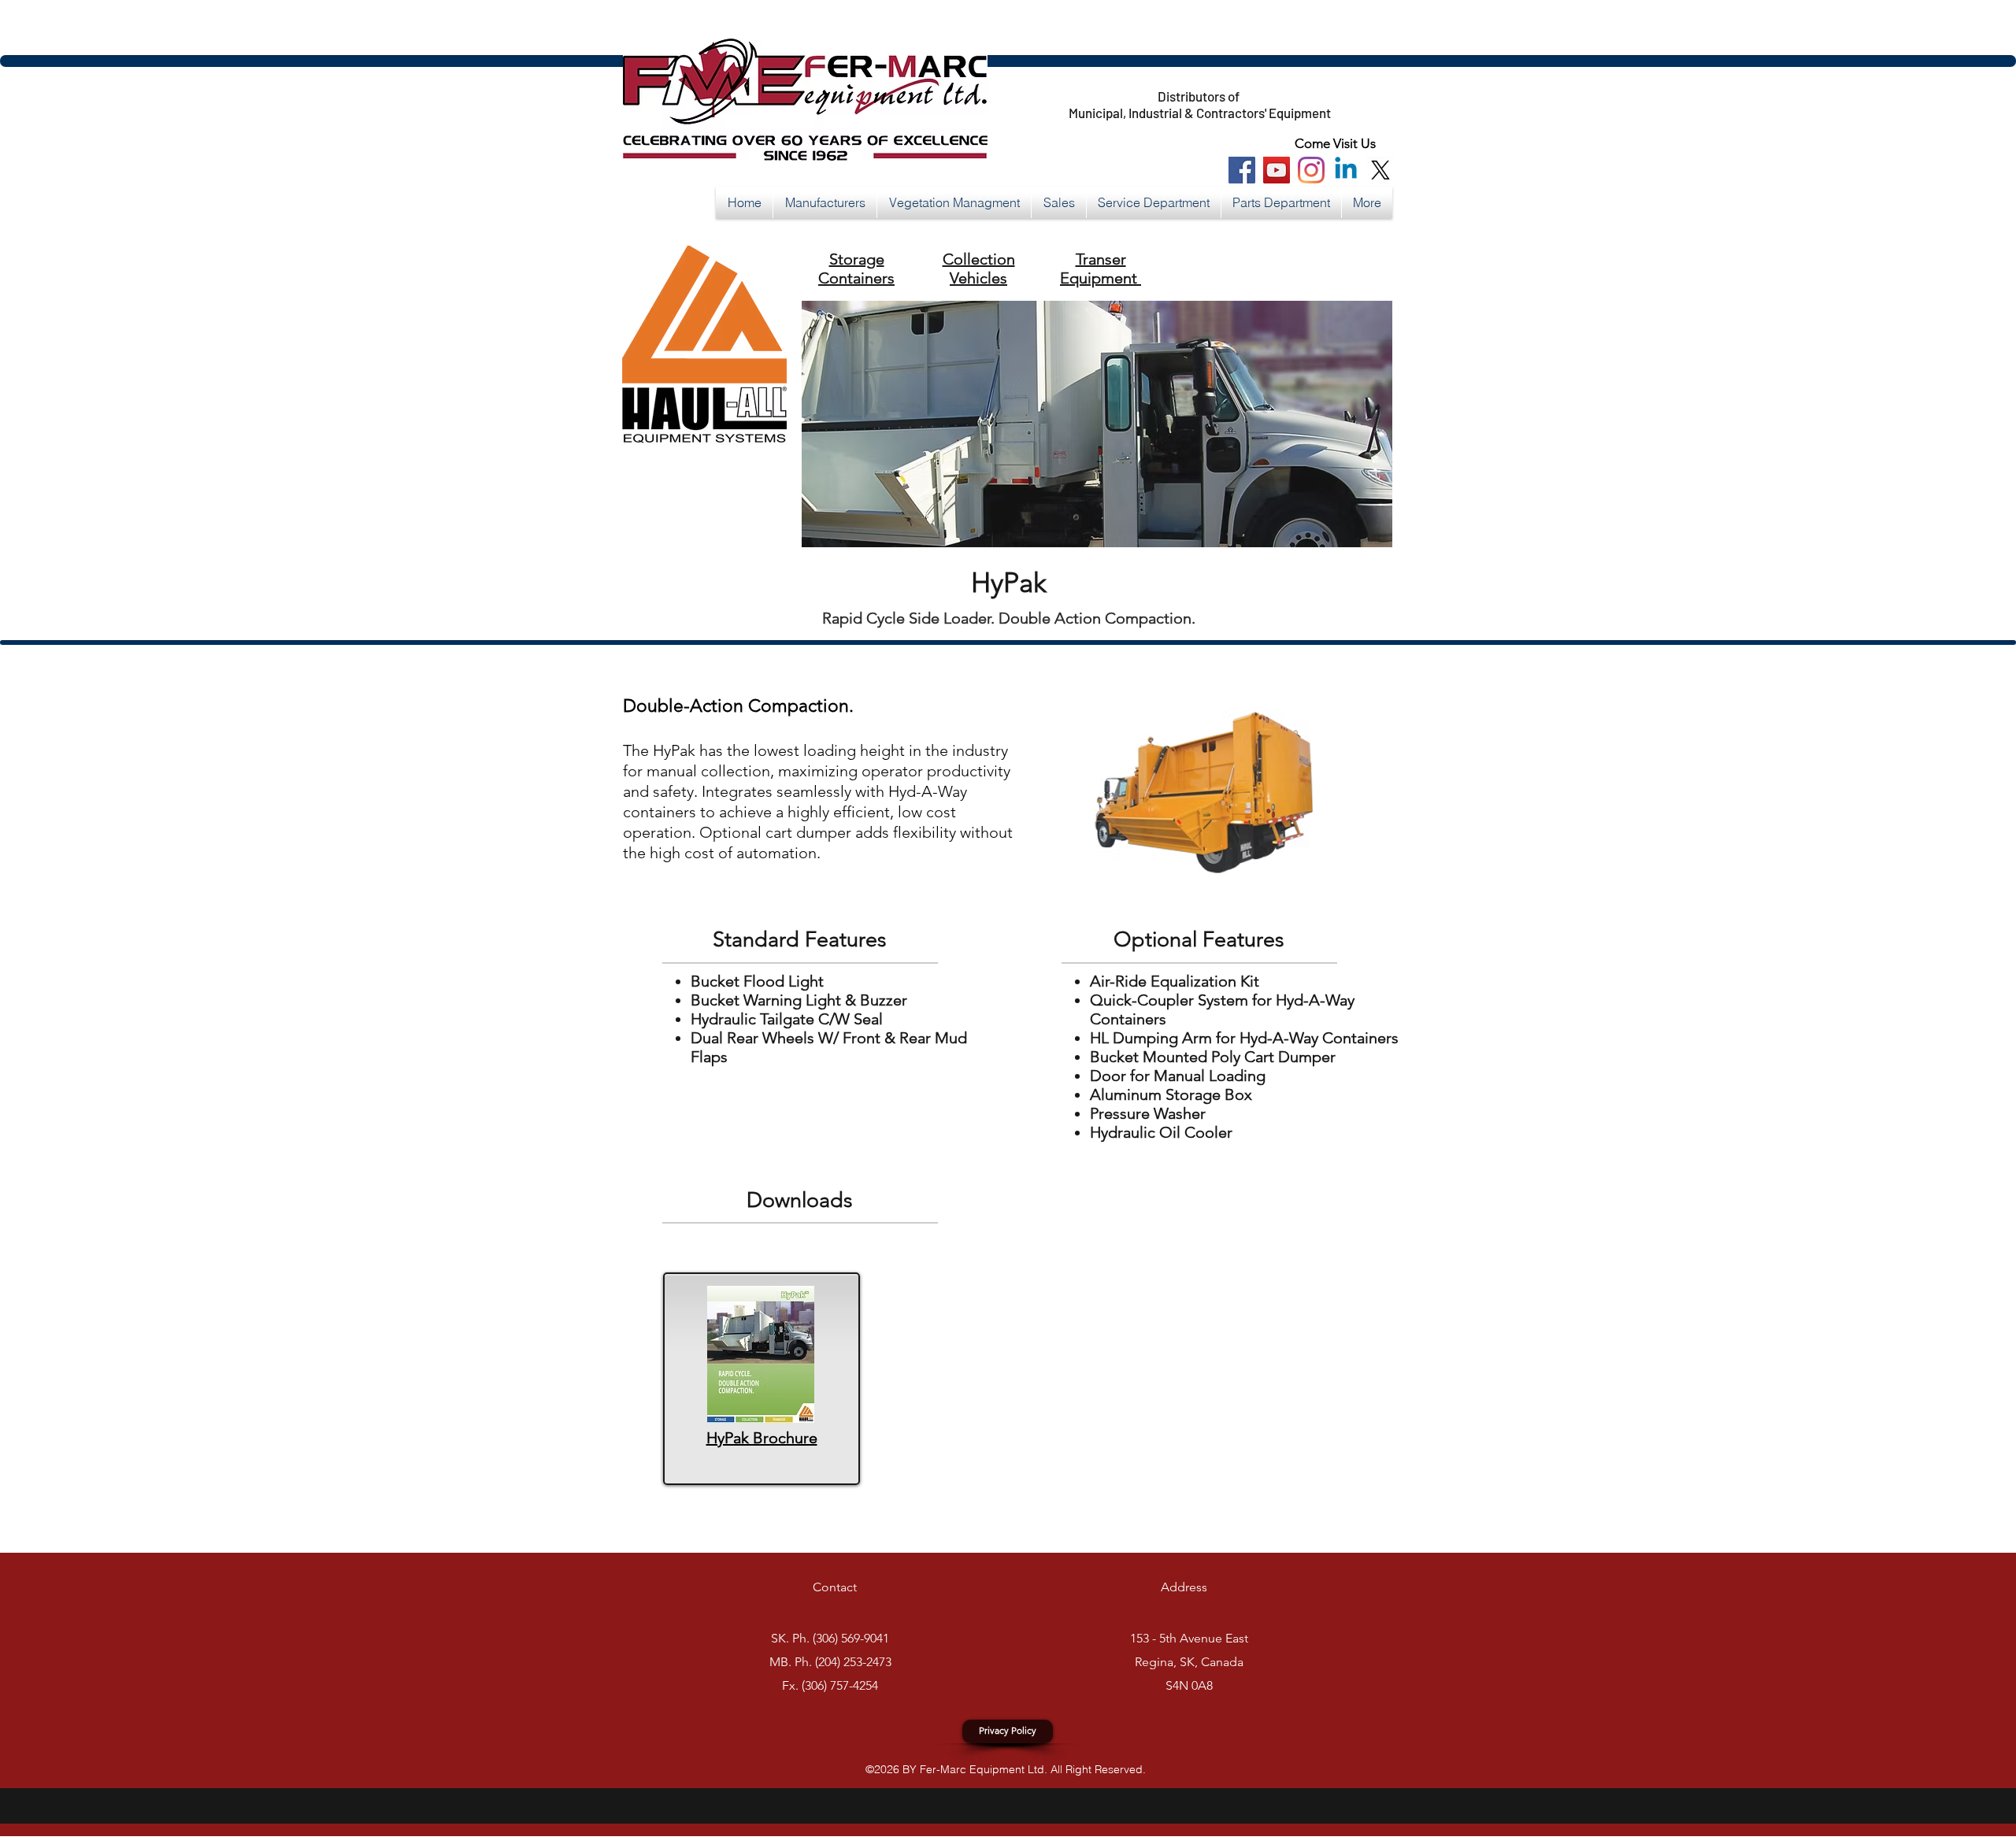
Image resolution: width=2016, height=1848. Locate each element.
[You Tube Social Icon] (1277, 170)
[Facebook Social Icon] (1242, 170)
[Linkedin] (1346, 170)
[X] (1380, 170)
